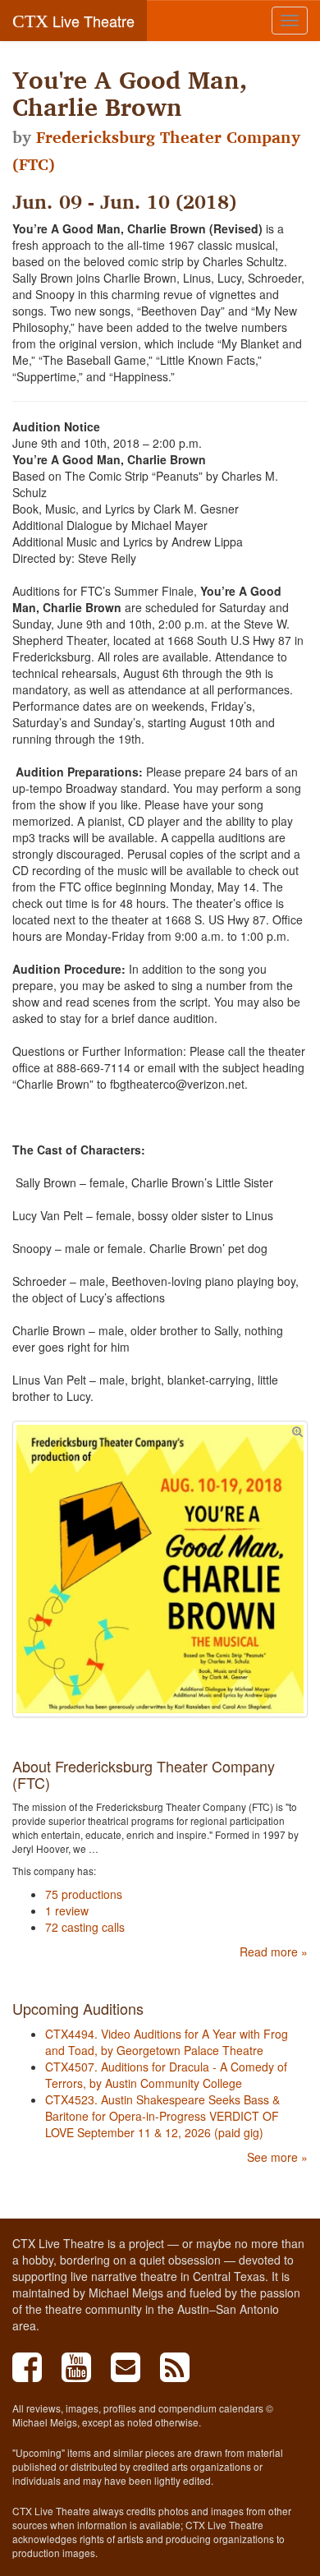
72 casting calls (85, 1927)
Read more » (274, 1952)
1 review (67, 1910)
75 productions (84, 1894)
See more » (277, 2157)
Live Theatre (73, 21)
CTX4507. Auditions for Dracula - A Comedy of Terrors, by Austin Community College (166, 2075)
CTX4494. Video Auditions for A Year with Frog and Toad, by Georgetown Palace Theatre (167, 2042)
